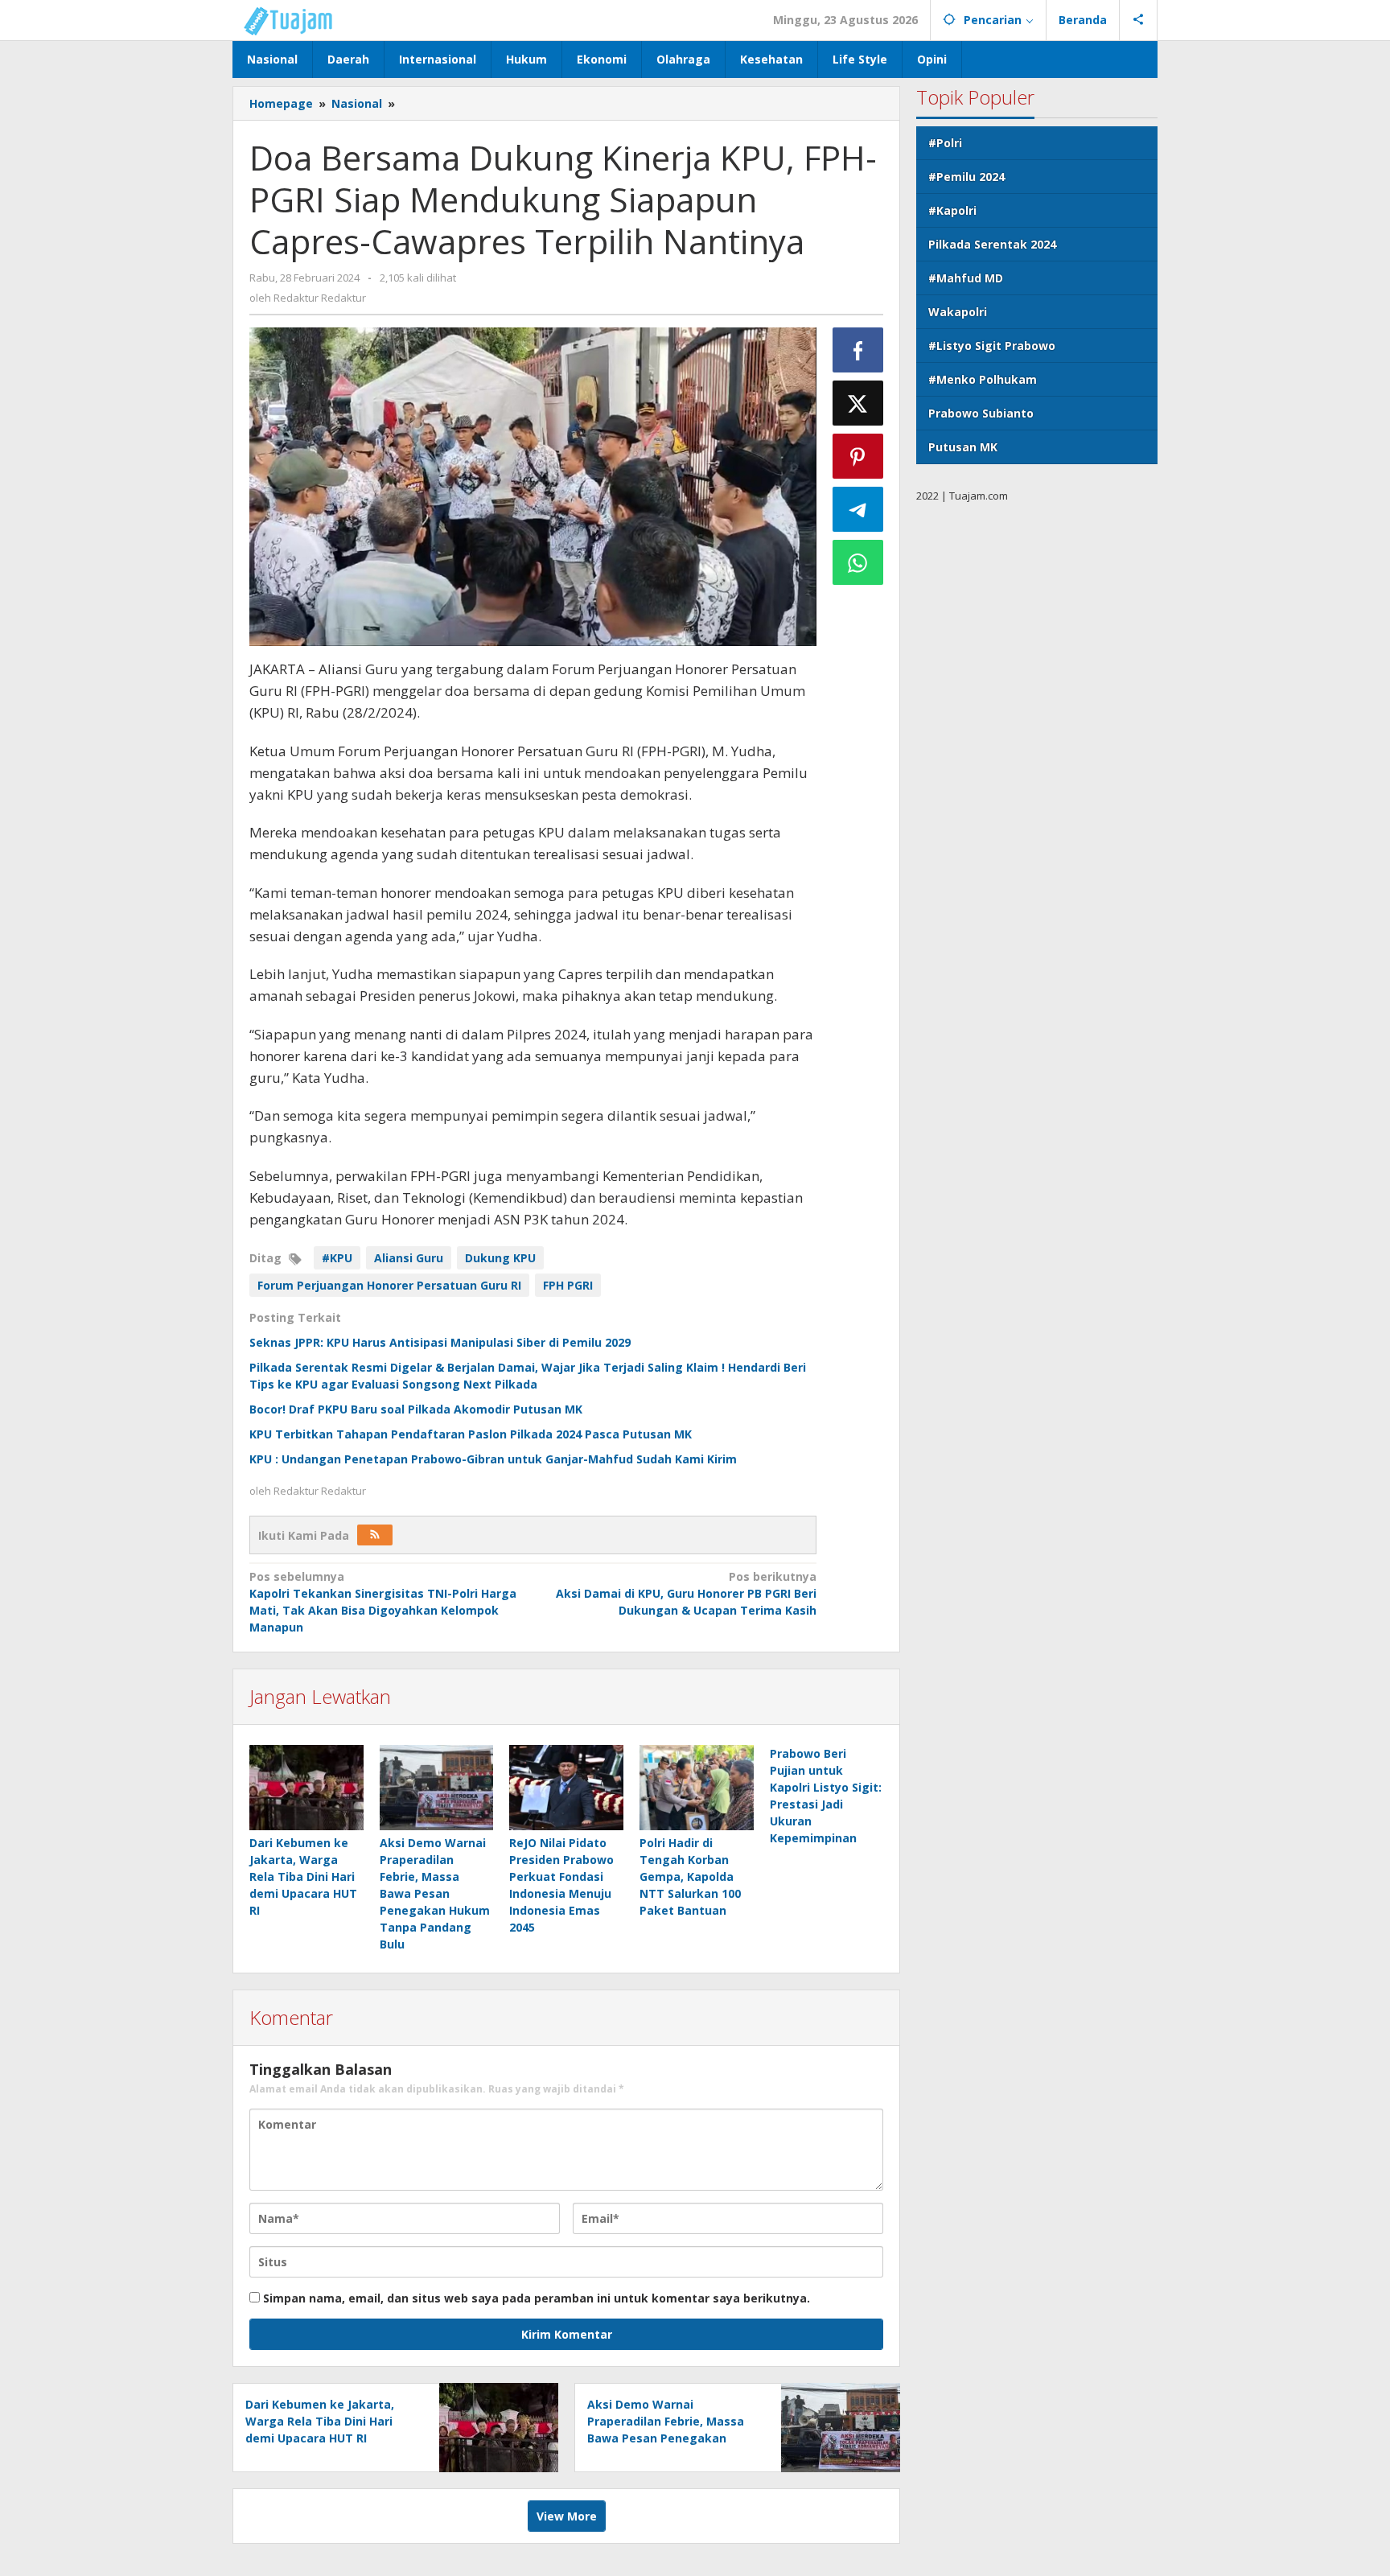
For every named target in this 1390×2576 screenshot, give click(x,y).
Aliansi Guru (409, 1258)
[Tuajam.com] (296, 20)
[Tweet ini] (858, 403)
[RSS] (375, 1535)
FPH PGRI (568, 1285)
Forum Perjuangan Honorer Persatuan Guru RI (389, 1285)
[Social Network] (1139, 20)
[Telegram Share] (858, 509)
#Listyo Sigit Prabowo (992, 346)
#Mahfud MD (966, 278)
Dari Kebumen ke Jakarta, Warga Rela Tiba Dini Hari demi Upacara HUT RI (303, 1876)
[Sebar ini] (858, 350)
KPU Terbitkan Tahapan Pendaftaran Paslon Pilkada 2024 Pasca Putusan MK (471, 1434)
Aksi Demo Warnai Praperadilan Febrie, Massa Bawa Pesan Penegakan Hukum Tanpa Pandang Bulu (435, 1893)
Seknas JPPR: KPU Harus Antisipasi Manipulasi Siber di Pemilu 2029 (440, 1342)
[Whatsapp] (858, 562)
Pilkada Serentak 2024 (992, 244)
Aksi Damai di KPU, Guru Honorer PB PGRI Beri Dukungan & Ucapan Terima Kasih (686, 1593)
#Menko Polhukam (983, 379)
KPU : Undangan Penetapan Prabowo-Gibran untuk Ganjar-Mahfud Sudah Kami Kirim (493, 1459)
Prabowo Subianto (981, 413)
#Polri (945, 143)
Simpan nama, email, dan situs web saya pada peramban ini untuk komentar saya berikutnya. (537, 2298)
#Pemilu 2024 (966, 177)
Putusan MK (963, 447)
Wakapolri (958, 312)
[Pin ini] (858, 456)
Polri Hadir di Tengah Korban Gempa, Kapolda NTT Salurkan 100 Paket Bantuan (690, 1876)
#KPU (337, 1258)
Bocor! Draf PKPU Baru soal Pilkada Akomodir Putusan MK (416, 1409)
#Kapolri (952, 210)
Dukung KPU (500, 1258)
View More (567, 2516)
